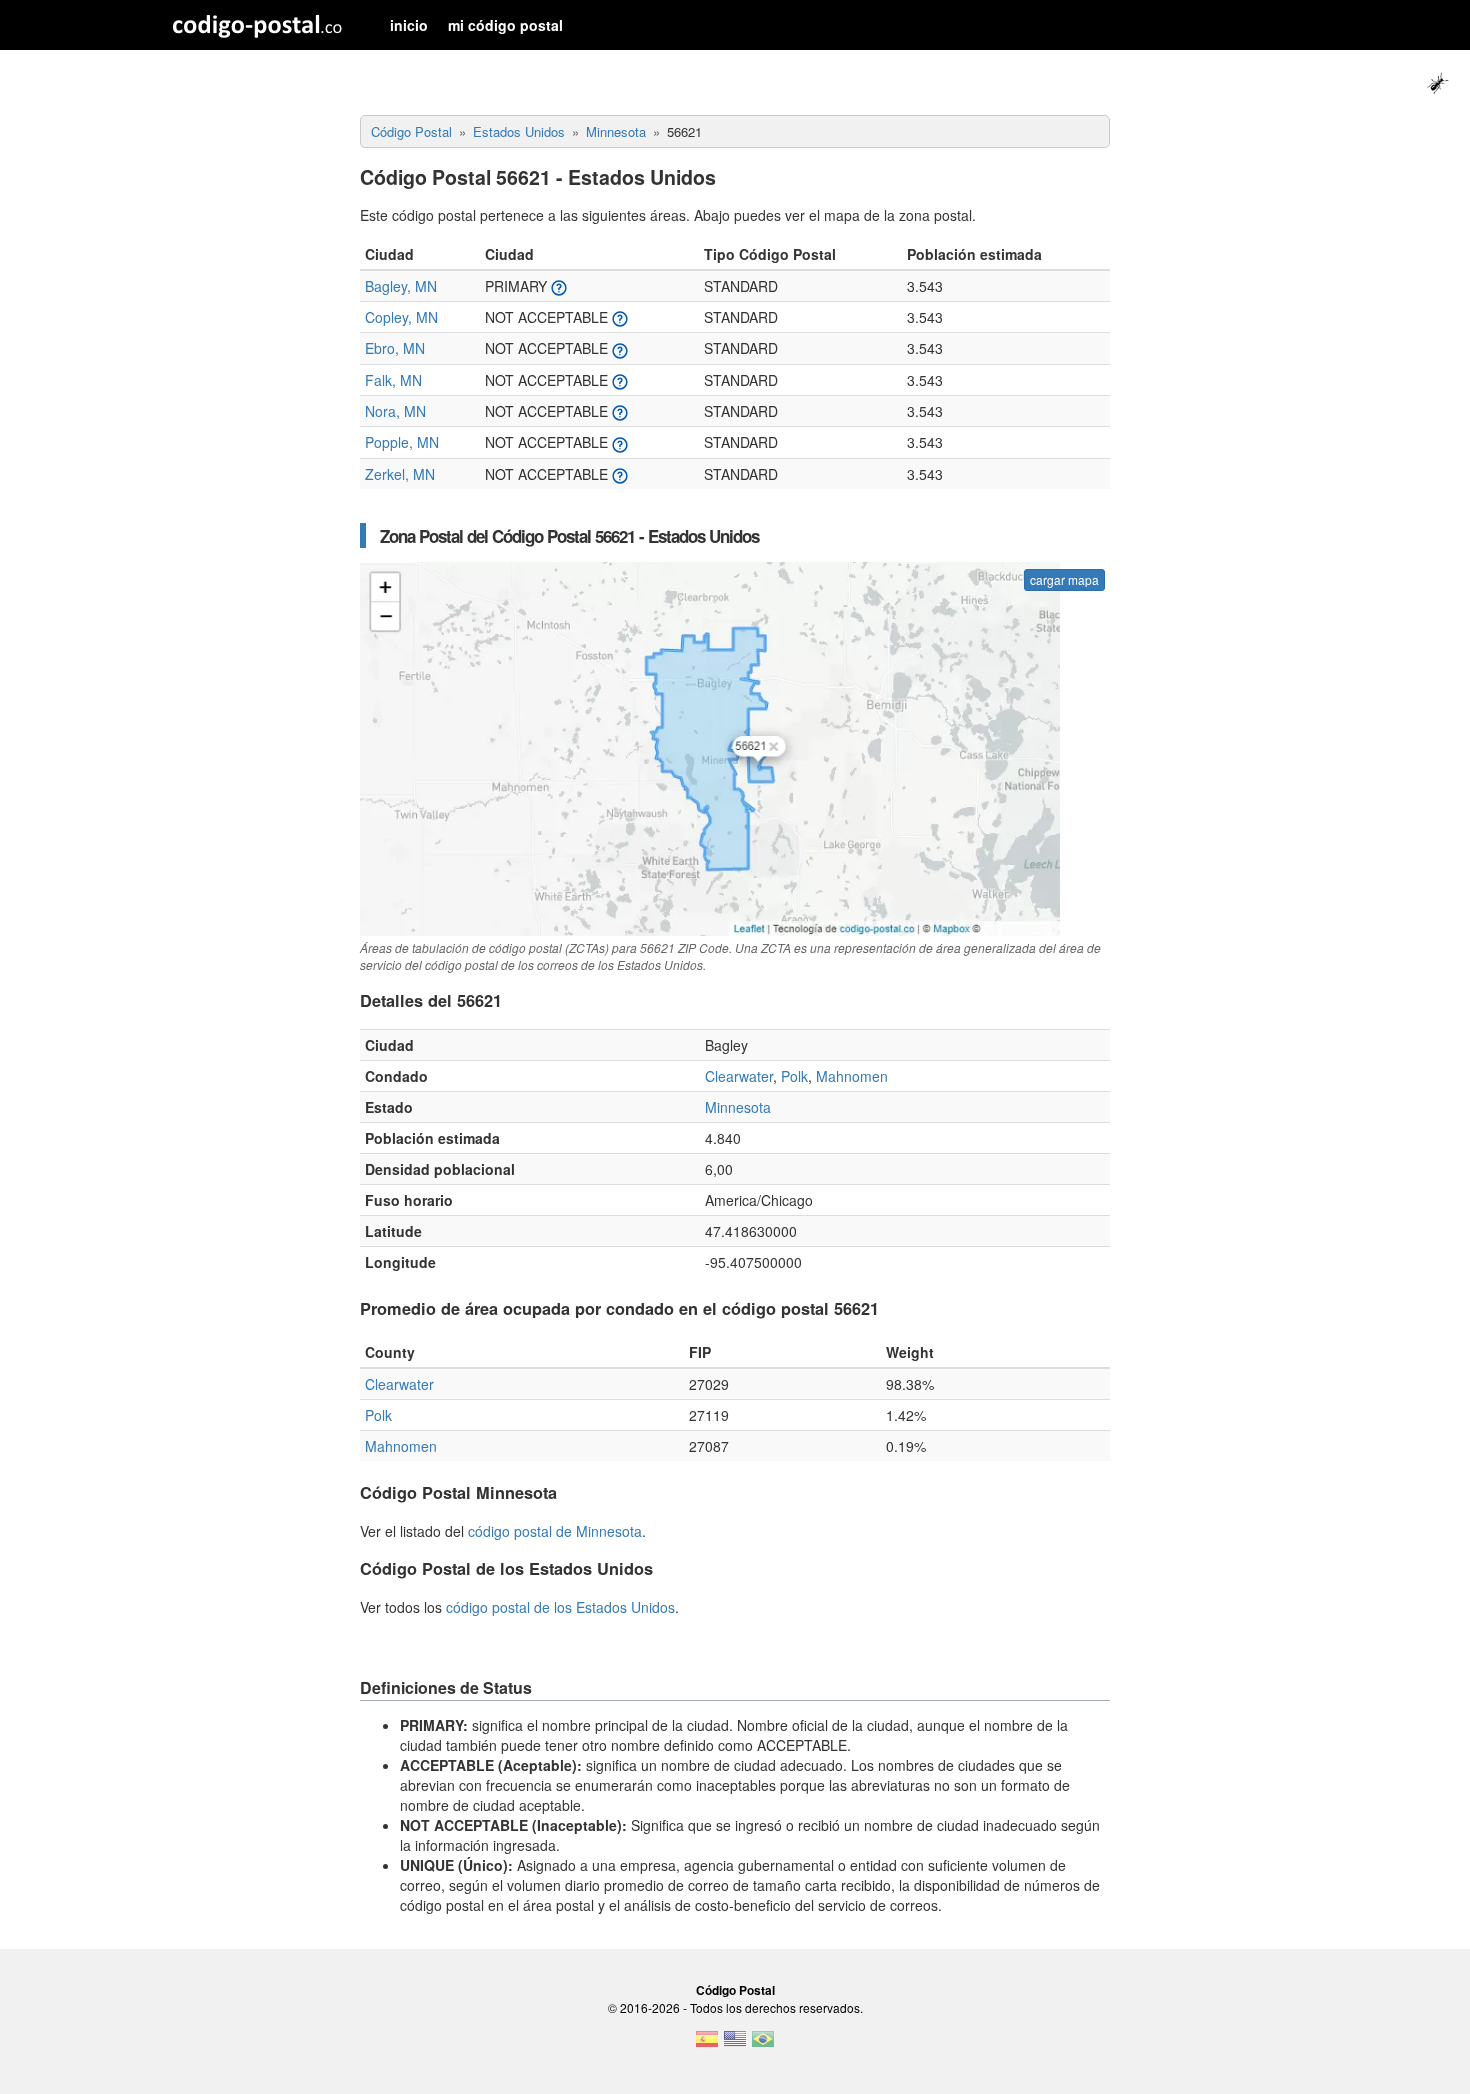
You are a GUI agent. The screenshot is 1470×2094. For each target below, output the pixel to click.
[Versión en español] (707, 2045)
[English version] (735, 2045)
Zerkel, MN (400, 474)
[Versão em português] (763, 2045)
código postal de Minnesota (555, 1531)
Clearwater (739, 1076)
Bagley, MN (401, 286)
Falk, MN (393, 380)
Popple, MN (402, 442)
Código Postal (735, 1990)
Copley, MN (401, 317)
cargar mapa (1064, 579)
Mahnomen (852, 1076)
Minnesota (738, 1107)
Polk (794, 1076)
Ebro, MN (395, 348)
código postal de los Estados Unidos (560, 1607)
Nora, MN (395, 411)
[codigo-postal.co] (257, 25)
